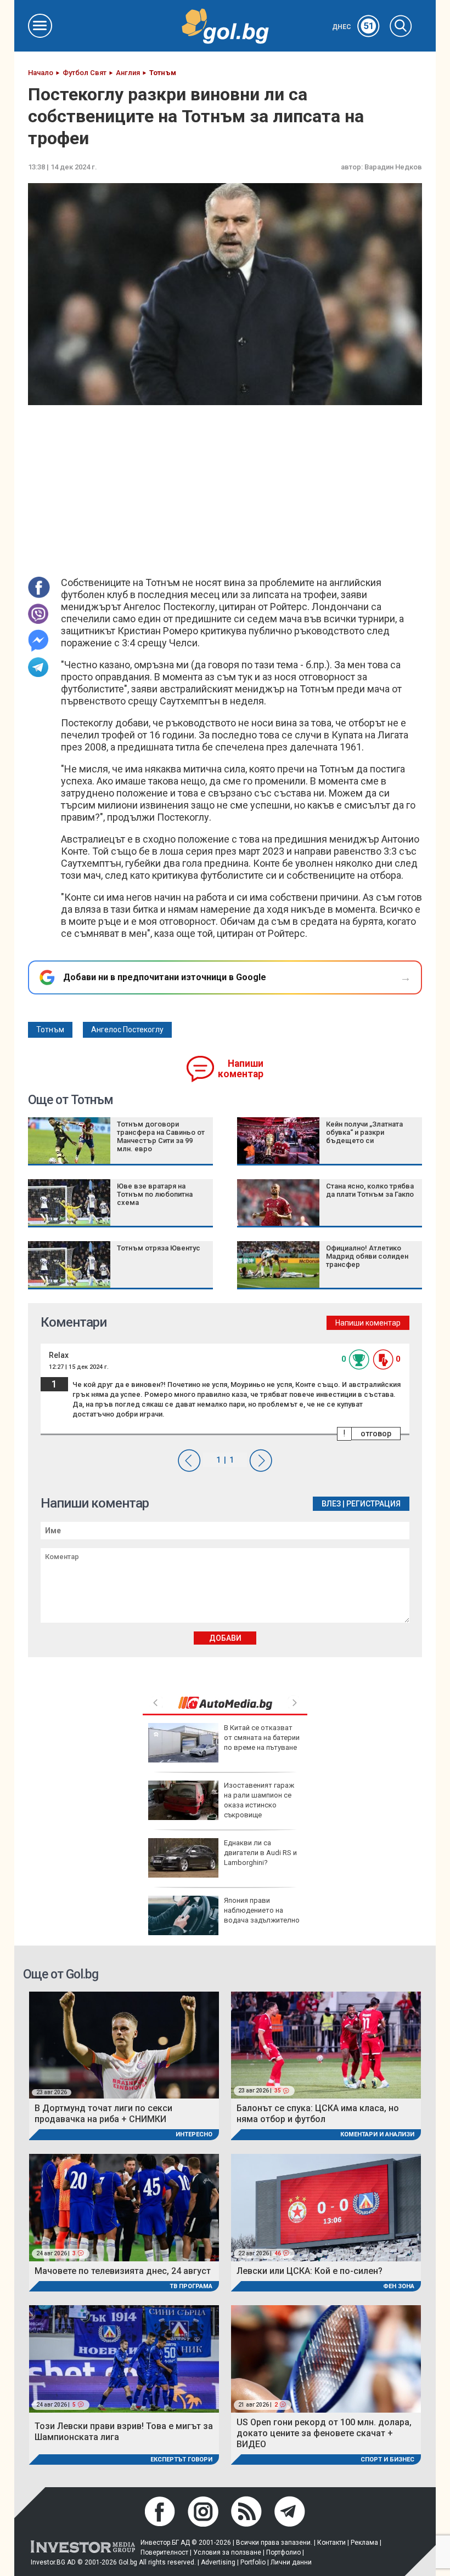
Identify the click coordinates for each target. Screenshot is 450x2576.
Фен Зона (399, 2286)
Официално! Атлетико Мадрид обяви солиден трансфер (367, 1256)
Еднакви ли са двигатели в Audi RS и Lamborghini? (260, 1853)
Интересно (194, 2134)
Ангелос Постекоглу (127, 1030)
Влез (331, 1504)
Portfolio (253, 2562)
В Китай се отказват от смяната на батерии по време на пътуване (262, 1738)
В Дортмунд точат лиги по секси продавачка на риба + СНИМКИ (103, 2114)
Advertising (218, 2562)
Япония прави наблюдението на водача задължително (262, 1910)
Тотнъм (50, 1030)
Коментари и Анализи (377, 2134)
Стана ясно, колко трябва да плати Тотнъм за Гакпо (370, 1190)
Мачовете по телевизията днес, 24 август (123, 2271)
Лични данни (291, 2562)
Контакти (331, 2543)
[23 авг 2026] (124, 2045)
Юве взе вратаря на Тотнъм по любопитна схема (155, 1194)
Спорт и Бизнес (387, 2460)
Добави (225, 1638)
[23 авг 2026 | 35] (326, 2045)
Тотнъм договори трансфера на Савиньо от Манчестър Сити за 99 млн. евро (161, 1136)
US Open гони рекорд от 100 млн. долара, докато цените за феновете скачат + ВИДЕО (324, 2433)
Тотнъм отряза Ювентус (159, 1248)
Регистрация (373, 1504)
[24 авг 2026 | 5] (124, 2358)
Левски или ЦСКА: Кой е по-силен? (310, 2271)
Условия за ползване (227, 2552)
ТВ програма (191, 2286)
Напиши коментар (241, 1069)
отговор (376, 1434)
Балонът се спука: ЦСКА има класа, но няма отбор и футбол (318, 2114)
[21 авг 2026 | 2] (326, 2358)
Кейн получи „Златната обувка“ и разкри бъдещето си (364, 1132)
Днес (353, 27)
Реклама (364, 2543)
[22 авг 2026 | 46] (326, 2207)
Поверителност (164, 2552)
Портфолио (283, 2552)
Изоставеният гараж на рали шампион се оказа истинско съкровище (259, 1800)
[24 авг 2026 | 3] (124, 2207)
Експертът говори (181, 2460)
